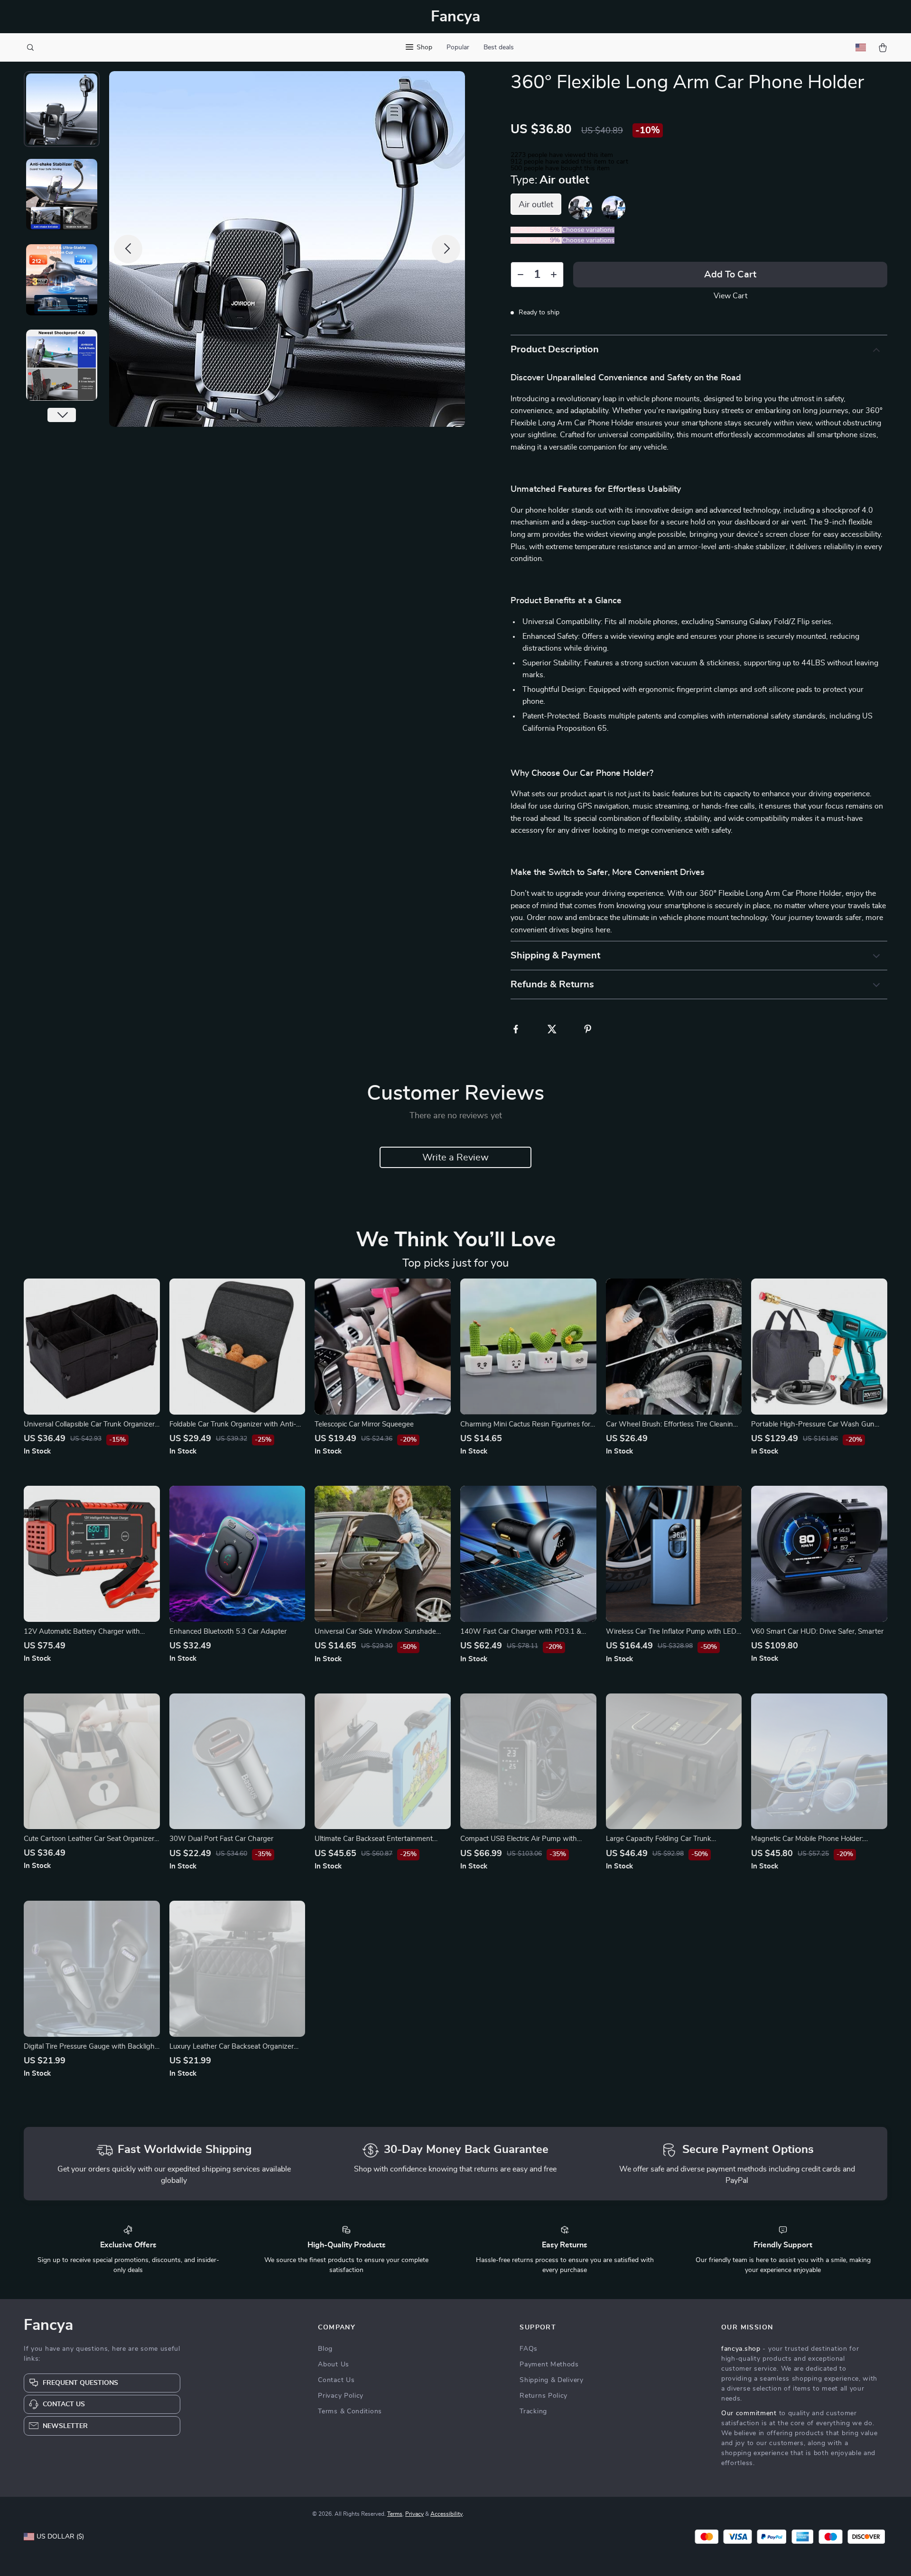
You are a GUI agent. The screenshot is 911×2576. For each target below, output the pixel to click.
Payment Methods (549, 2364)
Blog (325, 2349)
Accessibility (446, 2514)
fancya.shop (741, 2349)
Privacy (414, 2514)
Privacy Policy (341, 2396)
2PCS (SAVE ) (536, 230)
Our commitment (749, 2413)
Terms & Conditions (350, 2411)
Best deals (499, 47)
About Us (334, 2364)
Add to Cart (730, 275)
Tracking (533, 2411)
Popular (458, 47)
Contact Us (336, 2380)
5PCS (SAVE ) (536, 240)
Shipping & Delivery (551, 2380)
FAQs (529, 2349)
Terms (395, 2514)
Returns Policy (544, 2396)
